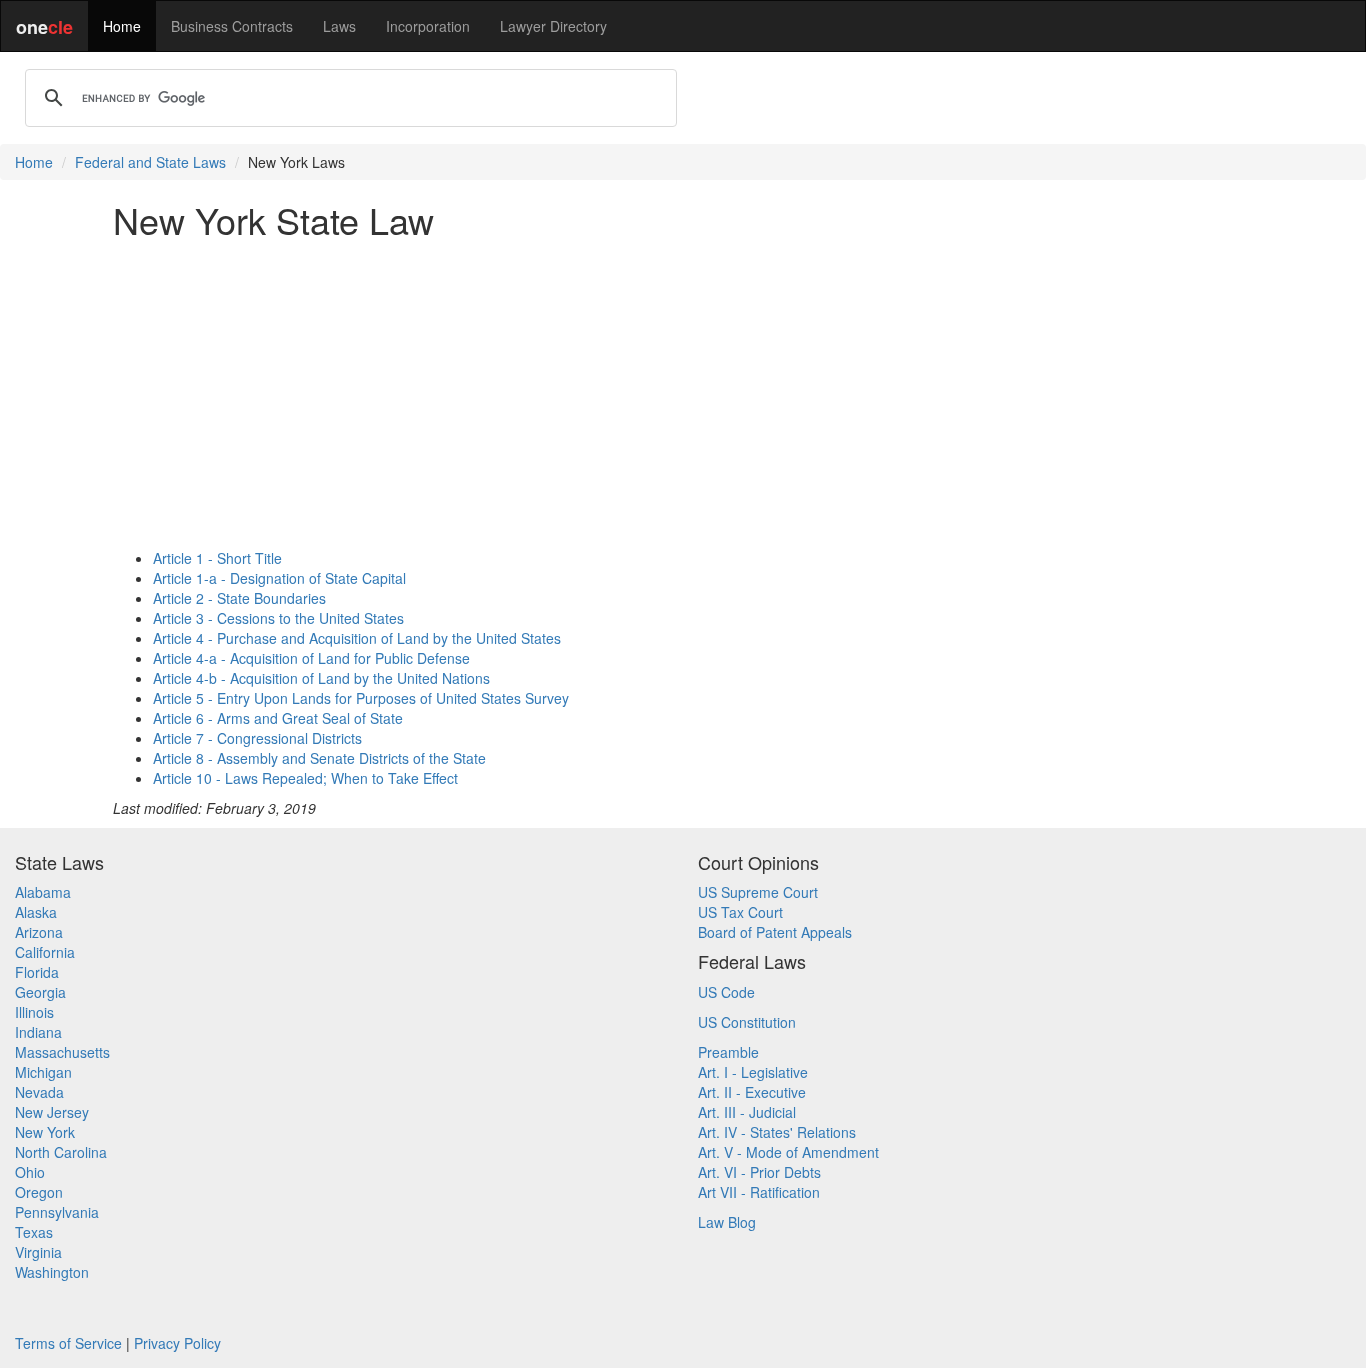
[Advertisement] (683, 394)
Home (122, 26)
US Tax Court (740, 912)
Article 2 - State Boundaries (239, 598)
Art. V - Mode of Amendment (788, 1152)
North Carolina (61, 1152)
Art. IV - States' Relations (777, 1132)
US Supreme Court (758, 892)
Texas (34, 1232)
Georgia (40, 992)
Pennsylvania (57, 1212)
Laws (339, 26)
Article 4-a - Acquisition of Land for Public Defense (311, 658)
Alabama (43, 892)
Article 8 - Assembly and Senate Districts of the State (319, 758)
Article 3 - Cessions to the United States (278, 618)
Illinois (34, 1012)
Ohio (30, 1172)
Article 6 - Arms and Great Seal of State (278, 718)
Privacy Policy (177, 1343)
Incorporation (428, 26)
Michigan (43, 1072)
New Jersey (52, 1112)
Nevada (39, 1092)
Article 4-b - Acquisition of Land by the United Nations (321, 678)
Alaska (36, 912)
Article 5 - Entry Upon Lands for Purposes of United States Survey (361, 698)
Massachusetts (62, 1052)
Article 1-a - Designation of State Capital (279, 578)
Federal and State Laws (150, 162)
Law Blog (727, 1222)
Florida (37, 972)
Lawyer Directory (553, 26)
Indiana (38, 1032)
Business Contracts (232, 26)
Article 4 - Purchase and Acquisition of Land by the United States (357, 638)
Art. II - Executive (752, 1092)
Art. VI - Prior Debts (759, 1172)
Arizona (39, 932)
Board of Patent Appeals (775, 932)
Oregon (39, 1192)
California (45, 952)
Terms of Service (68, 1343)
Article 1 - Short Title (217, 558)
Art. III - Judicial (747, 1112)
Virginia (38, 1252)
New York (45, 1132)
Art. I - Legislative (753, 1072)
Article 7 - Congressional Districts (257, 738)
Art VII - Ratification (759, 1192)
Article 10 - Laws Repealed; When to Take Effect (305, 778)
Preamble (728, 1052)
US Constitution (747, 1022)
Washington (52, 1272)
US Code (726, 992)
